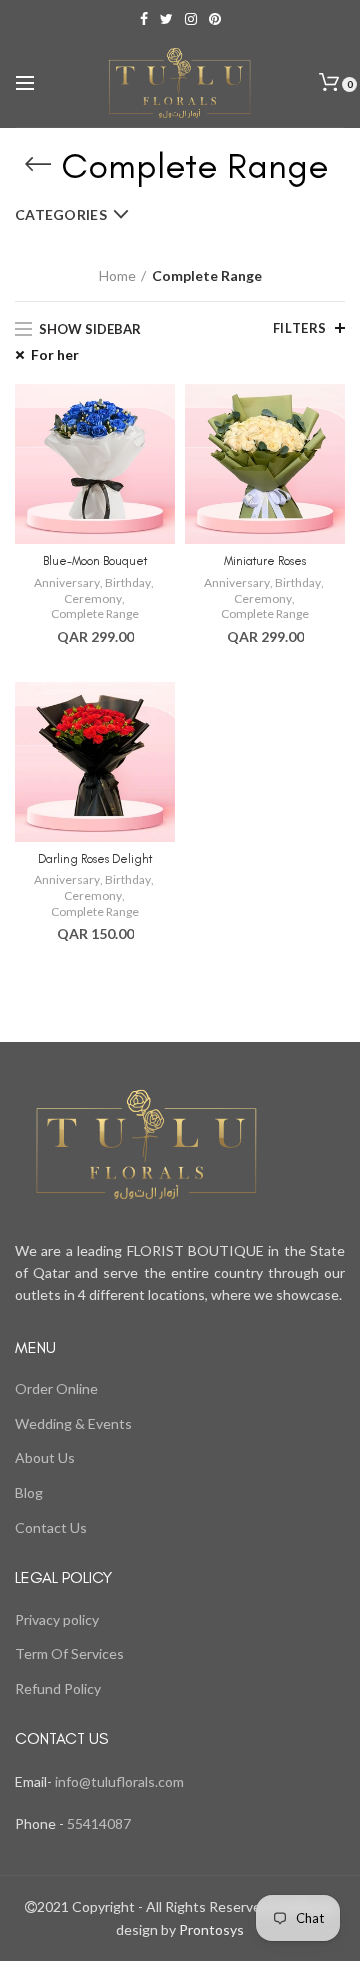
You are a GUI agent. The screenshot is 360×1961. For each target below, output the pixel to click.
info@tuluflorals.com (119, 1781)
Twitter (166, 19)
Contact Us (51, 1527)
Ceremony (93, 598)
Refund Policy (58, 1688)
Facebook (144, 19)
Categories (61, 214)
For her (55, 354)
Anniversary (67, 582)
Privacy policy (57, 1619)
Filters (300, 328)
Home (117, 275)
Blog (29, 1492)
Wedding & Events (73, 1423)
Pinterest (215, 19)
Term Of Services (69, 1653)
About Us (45, 1457)
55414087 (97, 1823)
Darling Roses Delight (95, 859)
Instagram (191, 19)
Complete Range (95, 613)
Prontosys (210, 1929)
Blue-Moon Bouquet (95, 561)
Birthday (128, 582)
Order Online (56, 1388)
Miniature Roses (265, 561)
